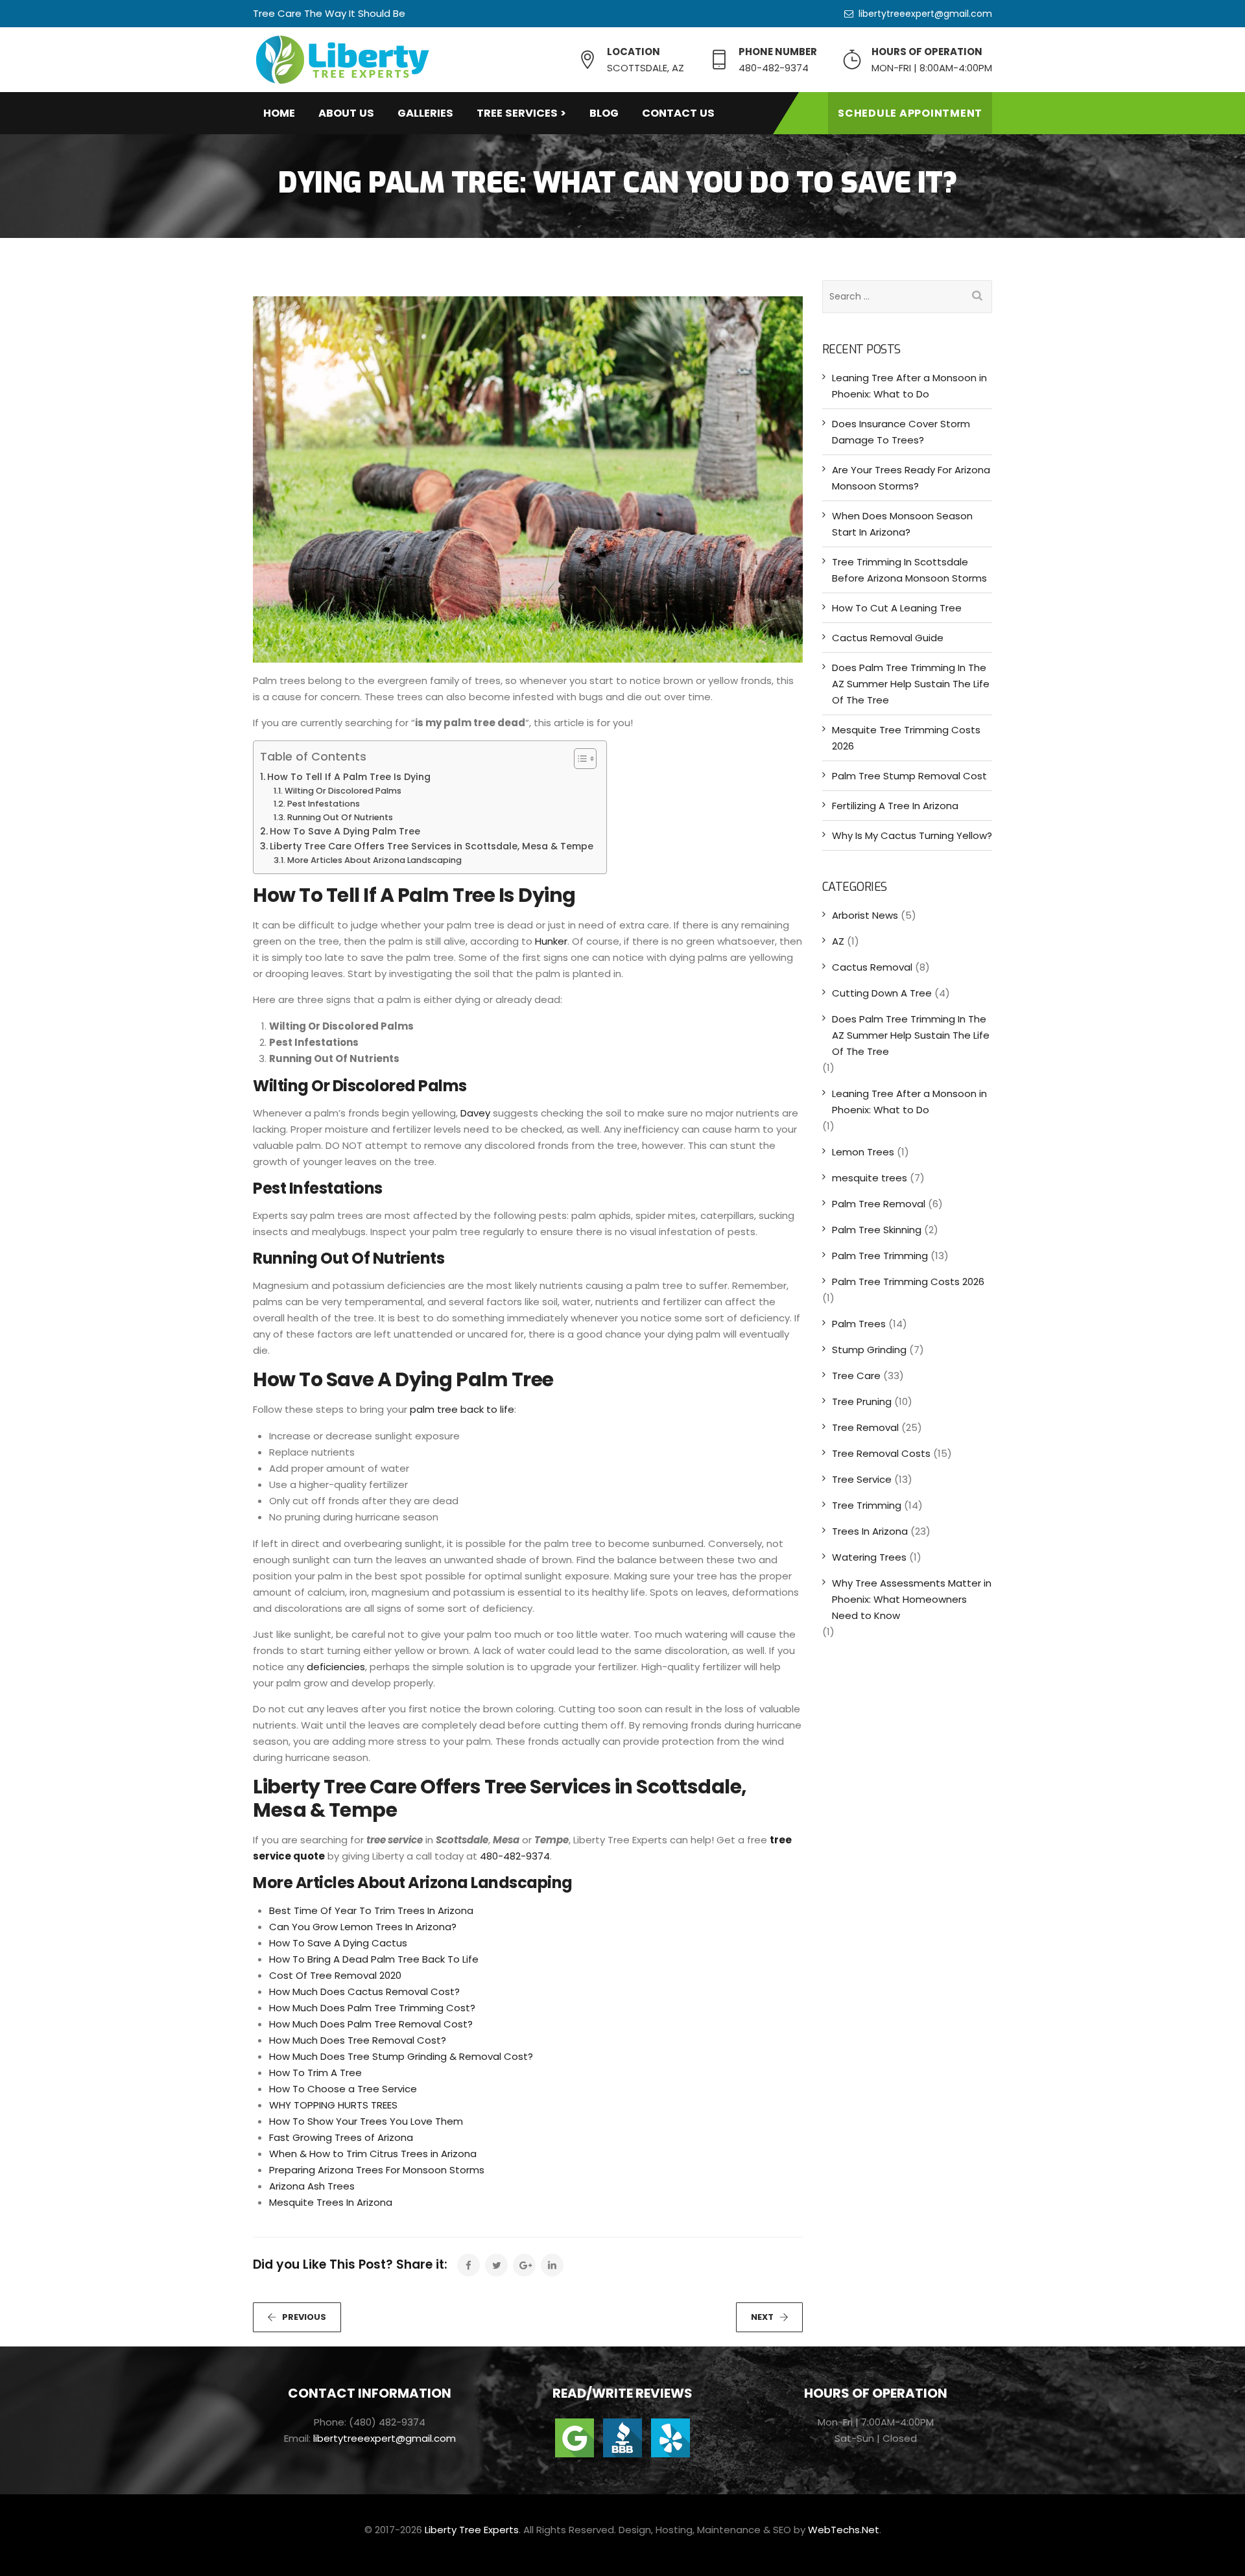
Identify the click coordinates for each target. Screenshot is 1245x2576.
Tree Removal (865, 1427)
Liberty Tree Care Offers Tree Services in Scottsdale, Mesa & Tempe (432, 846)
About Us (346, 113)
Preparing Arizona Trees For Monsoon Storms (377, 2170)
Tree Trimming (867, 1505)
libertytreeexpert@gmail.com (925, 14)
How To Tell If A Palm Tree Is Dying (349, 777)
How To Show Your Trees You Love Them (366, 2121)
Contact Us (678, 113)
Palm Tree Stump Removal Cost (909, 776)
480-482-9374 (515, 1856)
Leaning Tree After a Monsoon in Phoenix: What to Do (909, 386)
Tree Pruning (862, 1401)
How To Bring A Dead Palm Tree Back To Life (374, 1959)
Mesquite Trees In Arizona (331, 2202)
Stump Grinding (869, 1350)
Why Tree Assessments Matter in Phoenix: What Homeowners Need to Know (912, 1599)
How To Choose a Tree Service (343, 2089)
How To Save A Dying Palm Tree (345, 831)
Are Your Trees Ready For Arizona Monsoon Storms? (911, 478)
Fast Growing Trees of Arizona (341, 2137)
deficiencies (336, 1667)
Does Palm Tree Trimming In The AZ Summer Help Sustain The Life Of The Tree (911, 684)
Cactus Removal (872, 967)
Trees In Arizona (870, 1531)
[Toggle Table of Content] (579, 759)
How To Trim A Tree (315, 2073)
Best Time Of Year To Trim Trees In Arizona (371, 1910)
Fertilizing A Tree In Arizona (895, 806)
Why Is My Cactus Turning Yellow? (912, 835)
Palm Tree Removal (879, 1204)
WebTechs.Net (844, 2530)
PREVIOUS (304, 2317)
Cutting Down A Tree (882, 993)
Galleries (425, 113)
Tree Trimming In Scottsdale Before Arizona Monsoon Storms (909, 570)
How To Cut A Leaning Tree (897, 608)
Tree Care (856, 1376)
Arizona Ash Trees (312, 2186)
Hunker (551, 941)
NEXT (762, 2317)
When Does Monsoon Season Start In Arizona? (902, 524)
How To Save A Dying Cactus (338, 1943)
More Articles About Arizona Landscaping (374, 860)
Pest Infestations (324, 804)
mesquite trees (870, 1178)
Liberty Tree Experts (472, 2530)
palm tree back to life (462, 1409)
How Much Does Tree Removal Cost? (358, 2040)
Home (279, 113)
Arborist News (865, 915)
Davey (475, 1113)
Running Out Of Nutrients (340, 817)
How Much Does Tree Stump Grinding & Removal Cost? (401, 2056)
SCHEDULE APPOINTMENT (910, 113)
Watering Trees (869, 1557)
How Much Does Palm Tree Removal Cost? (371, 2024)
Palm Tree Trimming (880, 1256)
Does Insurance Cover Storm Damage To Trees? (901, 432)
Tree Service (862, 1479)
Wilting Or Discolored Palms (343, 791)
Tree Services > (521, 113)
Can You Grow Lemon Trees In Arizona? (363, 1927)
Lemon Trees (863, 1152)
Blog (604, 113)
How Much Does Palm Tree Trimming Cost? (372, 2008)
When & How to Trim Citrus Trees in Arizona (373, 2154)
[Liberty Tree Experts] (342, 60)
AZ (838, 941)
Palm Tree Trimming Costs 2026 (908, 1282)
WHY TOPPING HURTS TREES (333, 2105)
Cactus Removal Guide (888, 638)
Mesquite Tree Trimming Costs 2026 (906, 738)
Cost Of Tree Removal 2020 (335, 1975)
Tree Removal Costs (881, 1453)
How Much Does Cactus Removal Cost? (364, 1991)
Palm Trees (859, 1324)
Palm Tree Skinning (877, 1230)
